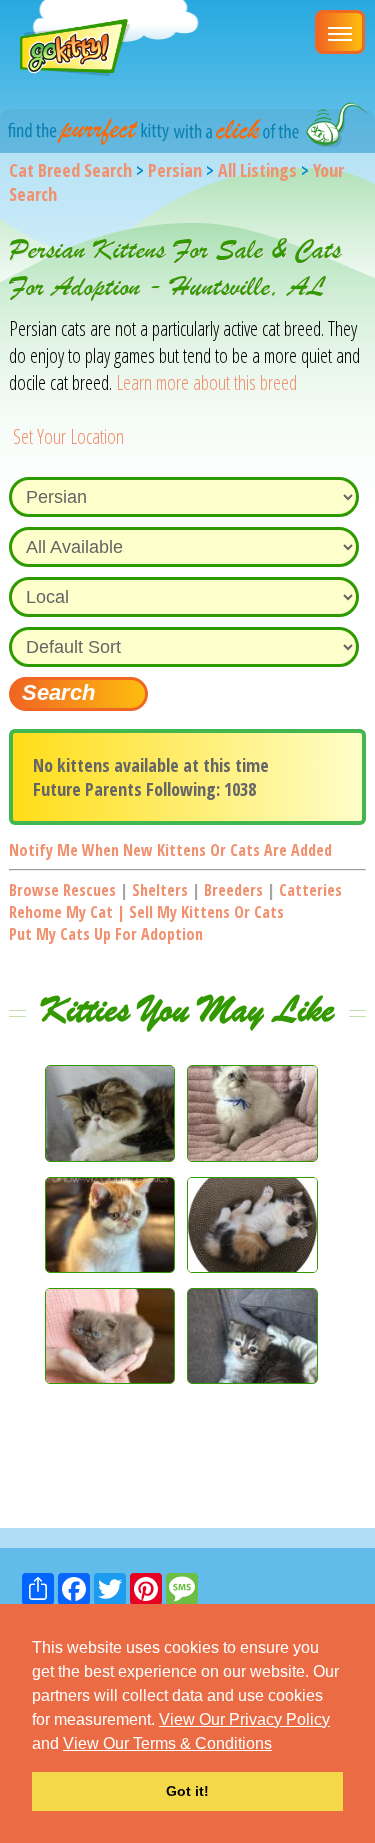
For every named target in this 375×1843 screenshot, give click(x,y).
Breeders (233, 890)
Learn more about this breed (206, 382)
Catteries (310, 890)
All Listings (257, 170)
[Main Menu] (340, 32)
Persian (175, 170)
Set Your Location (68, 436)
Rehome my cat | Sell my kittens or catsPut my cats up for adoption (146, 923)
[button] (279, 1745)
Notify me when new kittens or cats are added (170, 850)
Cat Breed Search (70, 170)
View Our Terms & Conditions (167, 1743)
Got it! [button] (187, 1791)
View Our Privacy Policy (244, 1719)
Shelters (160, 890)
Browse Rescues (62, 890)
